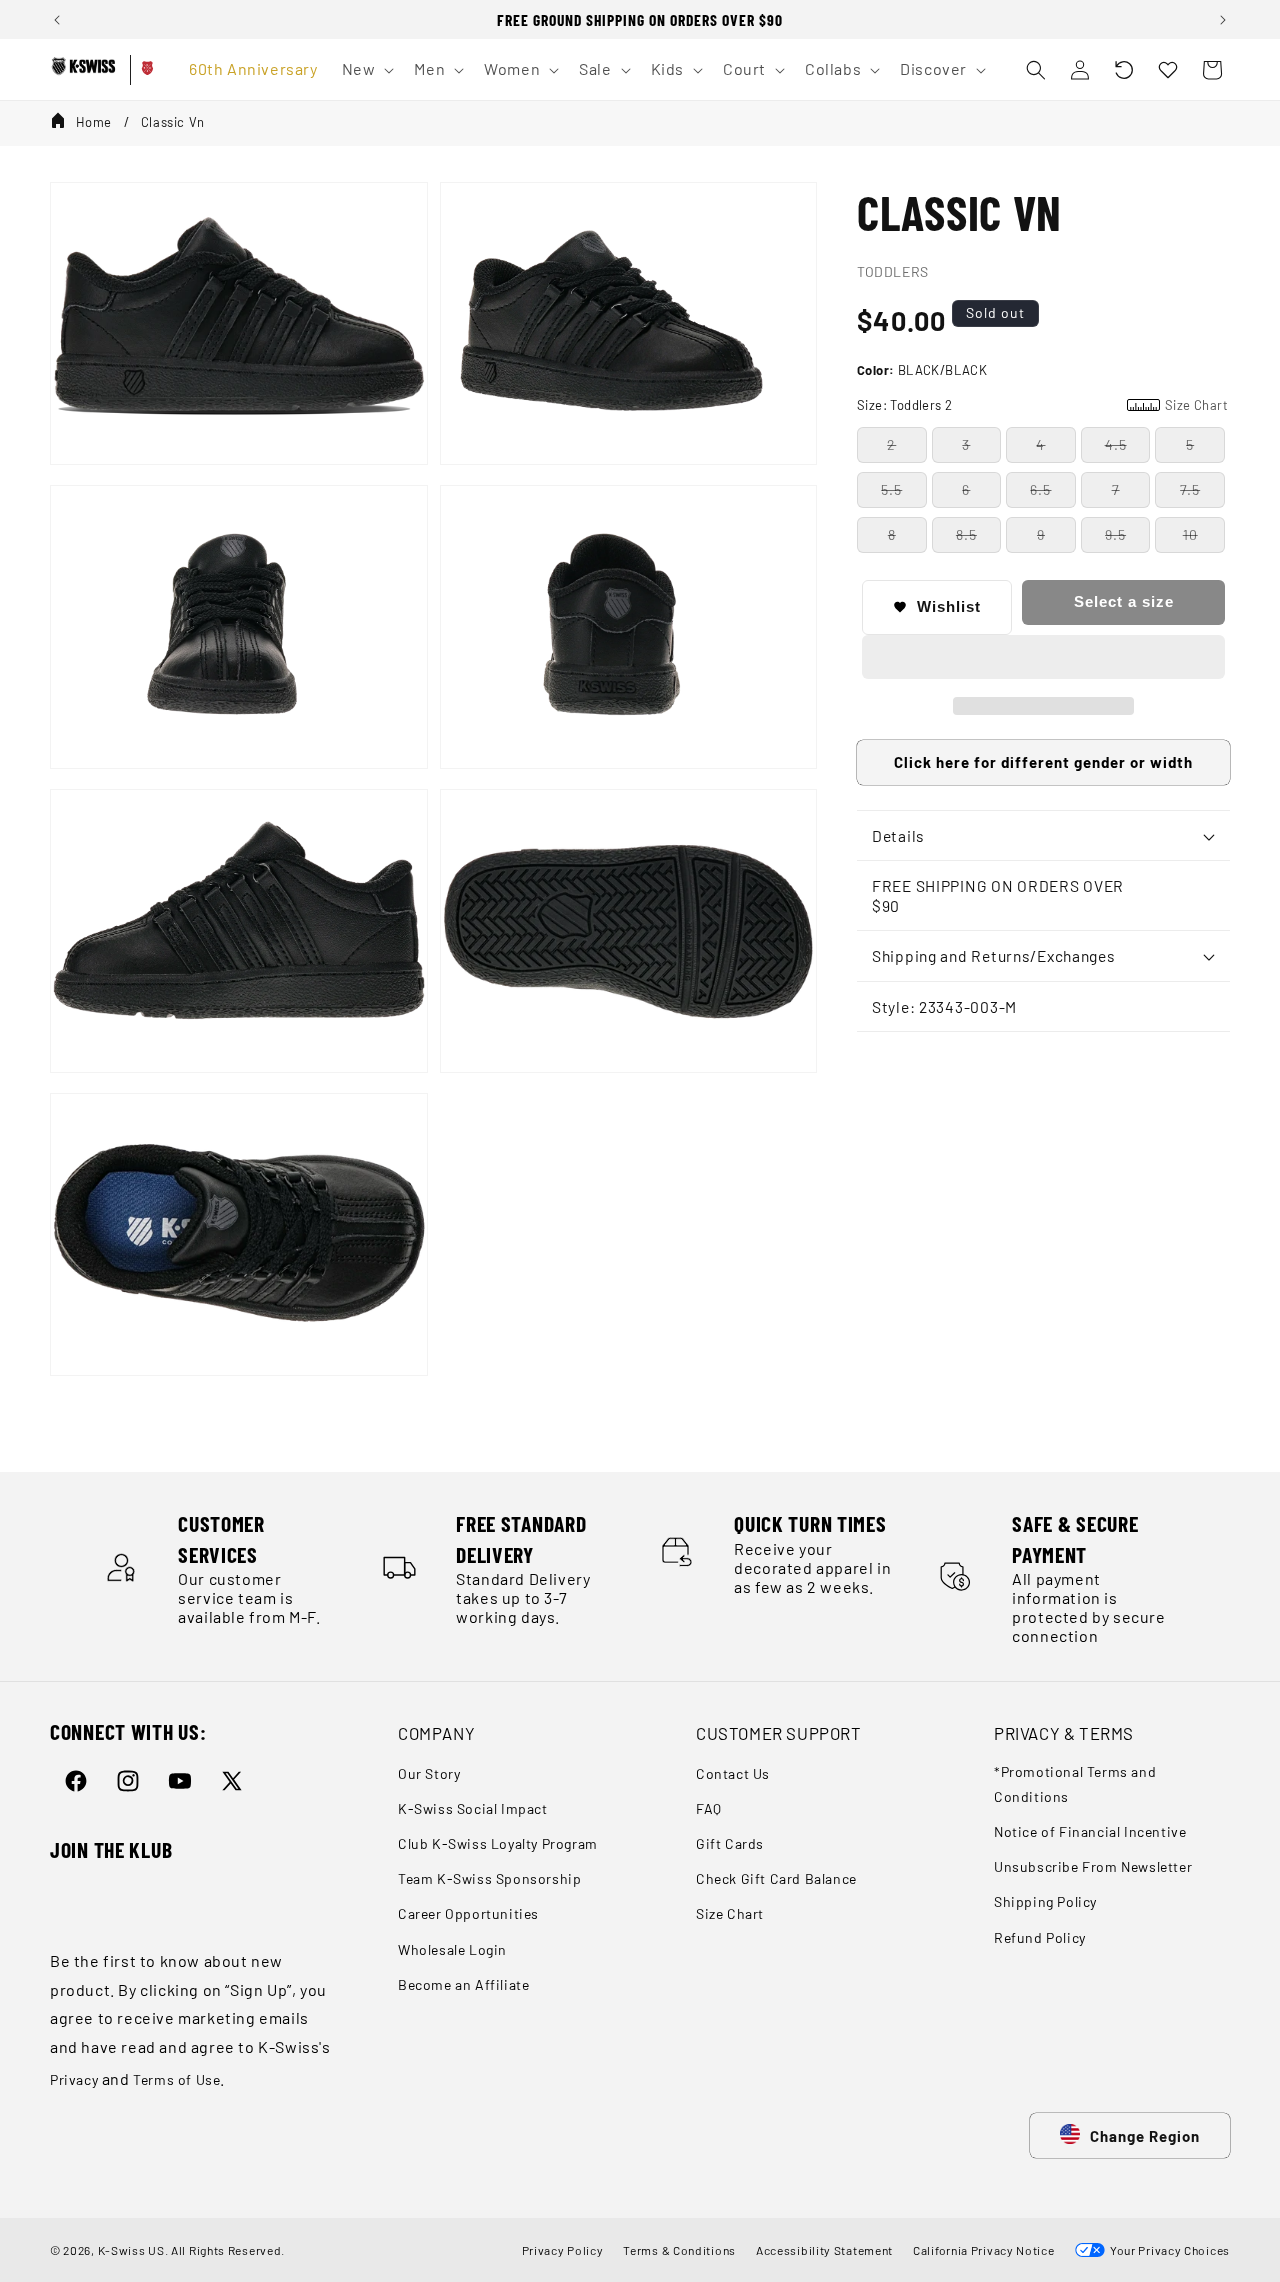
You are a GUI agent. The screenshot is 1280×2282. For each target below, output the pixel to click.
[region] (640, 19)
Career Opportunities (468, 1913)
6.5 (1040, 489)
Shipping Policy (1045, 1901)
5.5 (891, 489)
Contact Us (733, 1773)
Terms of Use (176, 2079)
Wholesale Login (452, 1949)
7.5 (1190, 489)
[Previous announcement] (57, 20)
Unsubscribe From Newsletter (1093, 1866)
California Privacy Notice (984, 2250)
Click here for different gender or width (1043, 762)
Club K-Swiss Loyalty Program (498, 1843)
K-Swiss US (131, 2250)
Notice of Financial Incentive (1090, 1831)
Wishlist (949, 606)
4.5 (1116, 444)
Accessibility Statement (824, 2250)
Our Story (429, 1773)
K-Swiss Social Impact (473, 1808)
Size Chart (730, 1913)
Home (94, 122)
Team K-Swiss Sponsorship (489, 1878)
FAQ (709, 1808)
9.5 (1115, 534)
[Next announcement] (1223, 20)
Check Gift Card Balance (776, 1878)
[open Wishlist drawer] (1168, 70)
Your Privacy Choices (1167, 2250)
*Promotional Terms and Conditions (1075, 1784)
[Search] (1036, 70)
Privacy (74, 2079)
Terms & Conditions (679, 2250)
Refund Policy (1040, 1937)
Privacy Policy (563, 2250)
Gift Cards (730, 1843)
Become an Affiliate (463, 1984)
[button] (1124, 70)
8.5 (966, 534)
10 (1190, 534)
